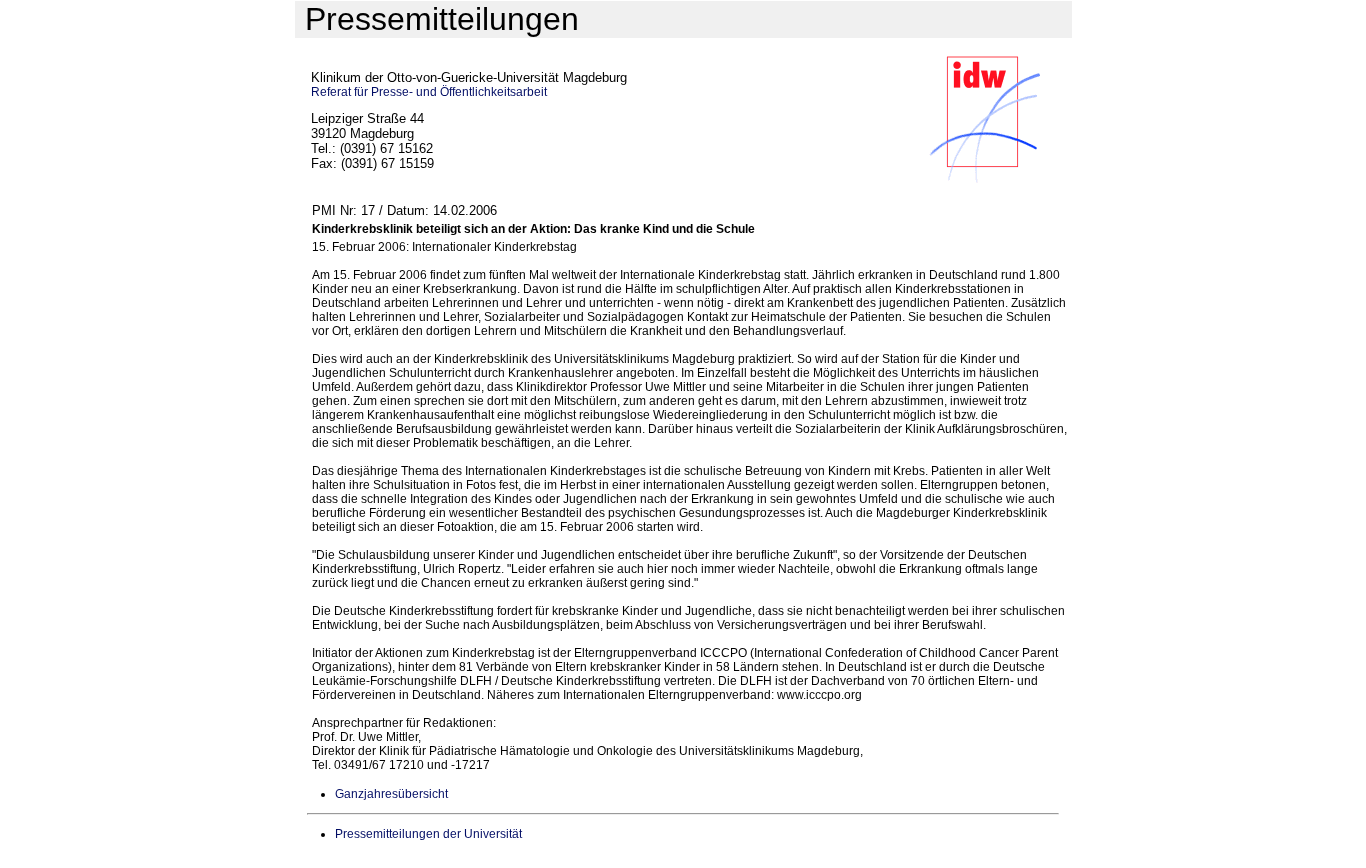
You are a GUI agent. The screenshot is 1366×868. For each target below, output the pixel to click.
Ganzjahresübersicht (391, 794)
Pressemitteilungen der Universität (428, 834)
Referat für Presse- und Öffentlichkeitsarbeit (429, 92)
